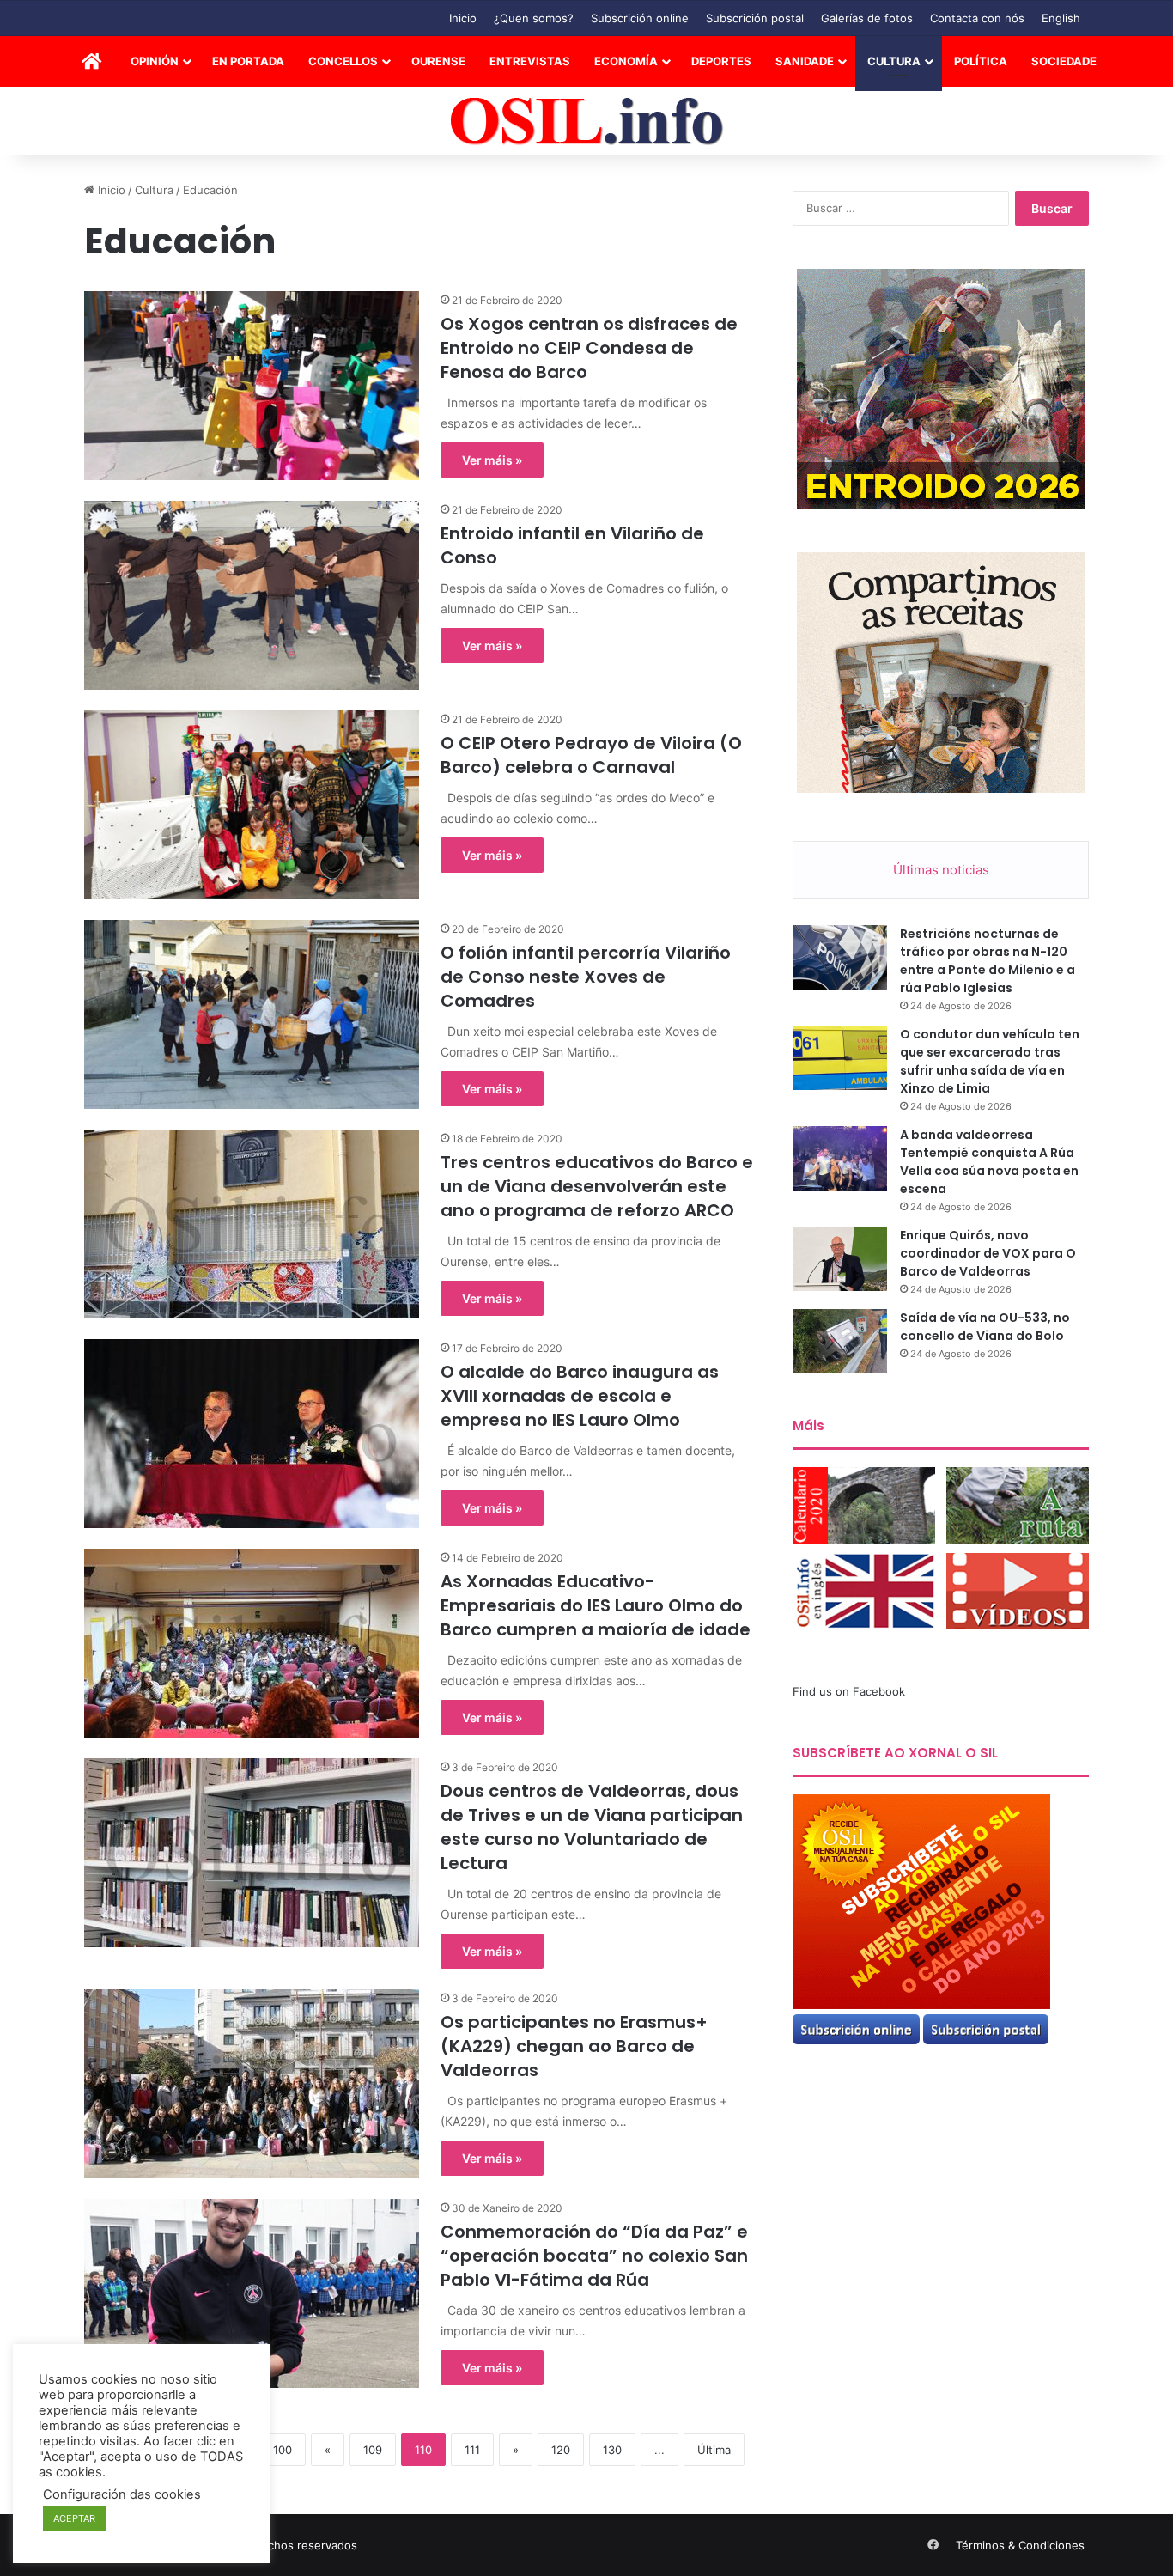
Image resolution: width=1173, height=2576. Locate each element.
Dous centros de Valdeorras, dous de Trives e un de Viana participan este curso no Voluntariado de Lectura (592, 1827)
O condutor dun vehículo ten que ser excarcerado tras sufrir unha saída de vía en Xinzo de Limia (990, 1061)
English (1061, 18)
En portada (248, 61)
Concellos (343, 61)
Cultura (894, 61)
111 (472, 2450)
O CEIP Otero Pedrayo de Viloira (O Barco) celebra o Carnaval (591, 755)
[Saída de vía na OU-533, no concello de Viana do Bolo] (840, 1341)
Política (981, 61)
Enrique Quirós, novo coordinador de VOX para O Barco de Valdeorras (988, 1253)
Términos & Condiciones (1020, 2545)
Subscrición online (640, 18)
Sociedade (1064, 61)
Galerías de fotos (867, 18)
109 (373, 2450)
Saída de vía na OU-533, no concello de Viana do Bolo (985, 1327)
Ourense (438, 61)
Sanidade (805, 61)
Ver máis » (492, 460)
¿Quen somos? (534, 18)
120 (561, 2450)
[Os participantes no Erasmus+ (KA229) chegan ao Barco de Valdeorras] (252, 2084)
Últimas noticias (941, 870)
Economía (626, 61)
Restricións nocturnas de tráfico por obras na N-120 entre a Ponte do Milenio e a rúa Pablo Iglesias (988, 961)
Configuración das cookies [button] (122, 2494)
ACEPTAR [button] (74, 2518)
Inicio (463, 18)
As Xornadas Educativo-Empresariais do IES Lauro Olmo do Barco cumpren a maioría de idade (596, 1605)
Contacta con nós (977, 18)
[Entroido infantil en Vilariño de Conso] (252, 595)
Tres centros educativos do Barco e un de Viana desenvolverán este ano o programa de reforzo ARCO (597, 1186)
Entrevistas (530, 61)
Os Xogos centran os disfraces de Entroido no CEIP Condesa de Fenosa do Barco (589, 348)
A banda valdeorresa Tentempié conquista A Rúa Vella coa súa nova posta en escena (989, 1162)
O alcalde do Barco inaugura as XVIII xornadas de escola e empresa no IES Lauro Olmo (580, 1396)
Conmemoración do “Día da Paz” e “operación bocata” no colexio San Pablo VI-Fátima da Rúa (594, 2256)
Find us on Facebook (849, 1691)
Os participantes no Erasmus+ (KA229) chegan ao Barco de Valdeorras (574, 2046)
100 (283, 2450)
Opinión (155, 61)
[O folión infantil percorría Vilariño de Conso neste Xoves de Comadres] (252, 1014)
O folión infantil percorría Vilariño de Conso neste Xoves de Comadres (586, 977)
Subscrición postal (755, 18)
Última (714, 2450)
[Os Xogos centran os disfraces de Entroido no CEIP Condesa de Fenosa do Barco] (252, 386)
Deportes (721, 61)
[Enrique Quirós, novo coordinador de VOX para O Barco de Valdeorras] (840, 1259)
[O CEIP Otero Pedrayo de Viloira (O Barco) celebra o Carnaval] (252, 805)
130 (612, 2450)
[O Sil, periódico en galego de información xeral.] (587, 122)
